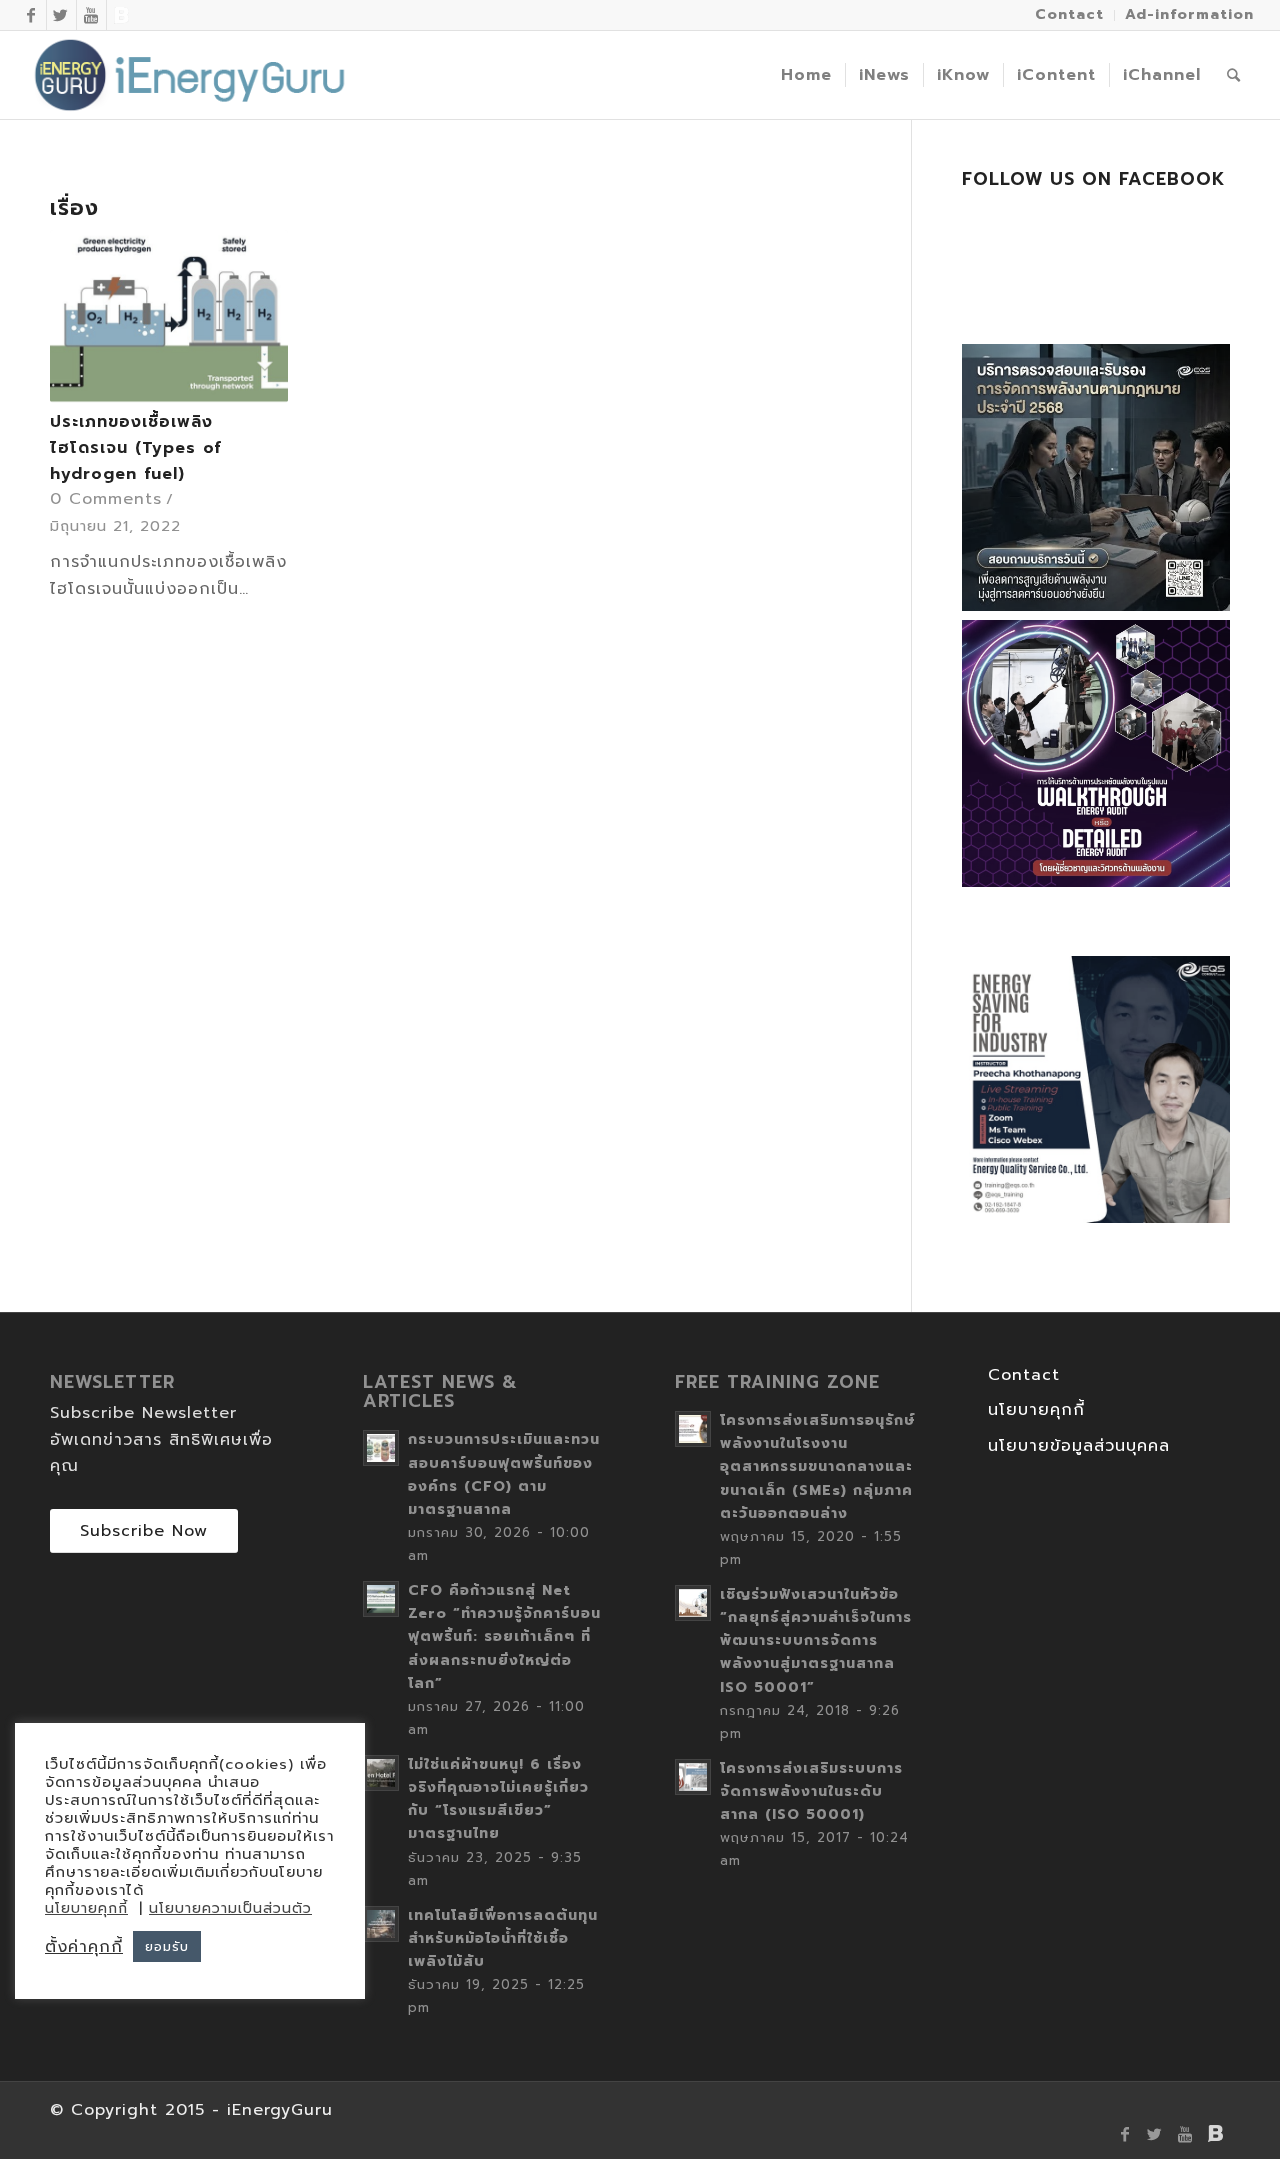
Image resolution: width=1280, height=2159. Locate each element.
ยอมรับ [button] (167, 1946)
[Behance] (122, 15)
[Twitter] (61, 15)
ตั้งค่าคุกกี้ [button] (84, 1947)
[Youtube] (91, 15)
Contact (1024, 1375)
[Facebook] (31, 15)
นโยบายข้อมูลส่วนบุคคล (1079, 1446)
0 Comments (106, 499)
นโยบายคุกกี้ (1036, 1410)
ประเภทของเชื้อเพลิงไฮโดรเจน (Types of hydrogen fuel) (136, 447)
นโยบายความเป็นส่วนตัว (230, 1908)
